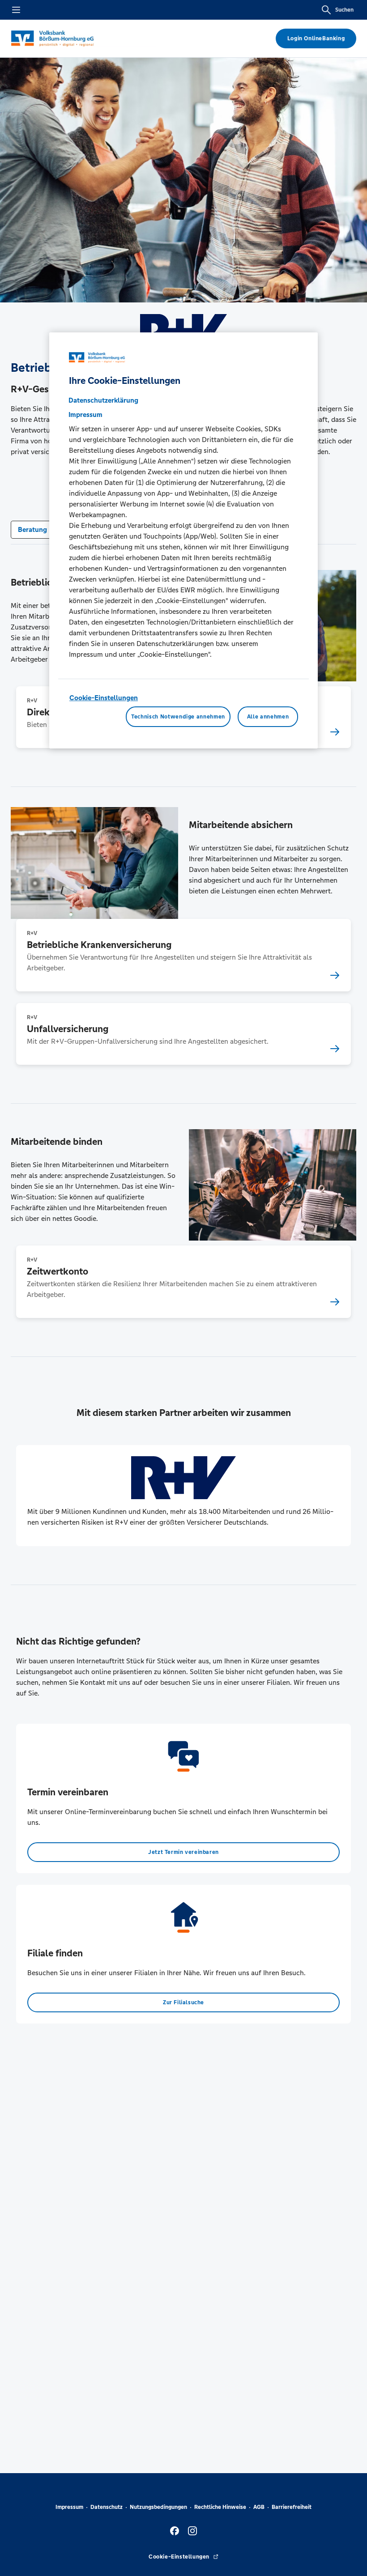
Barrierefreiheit (292, 2507)
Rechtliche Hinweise (220, 2507)
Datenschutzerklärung (103, 400)
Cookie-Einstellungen (104, 698)
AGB (259, 2507)
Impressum (69, 2507)
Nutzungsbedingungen (158, 2507)
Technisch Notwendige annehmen (178, 717)
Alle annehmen (268, 717)
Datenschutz (107, 2507)
